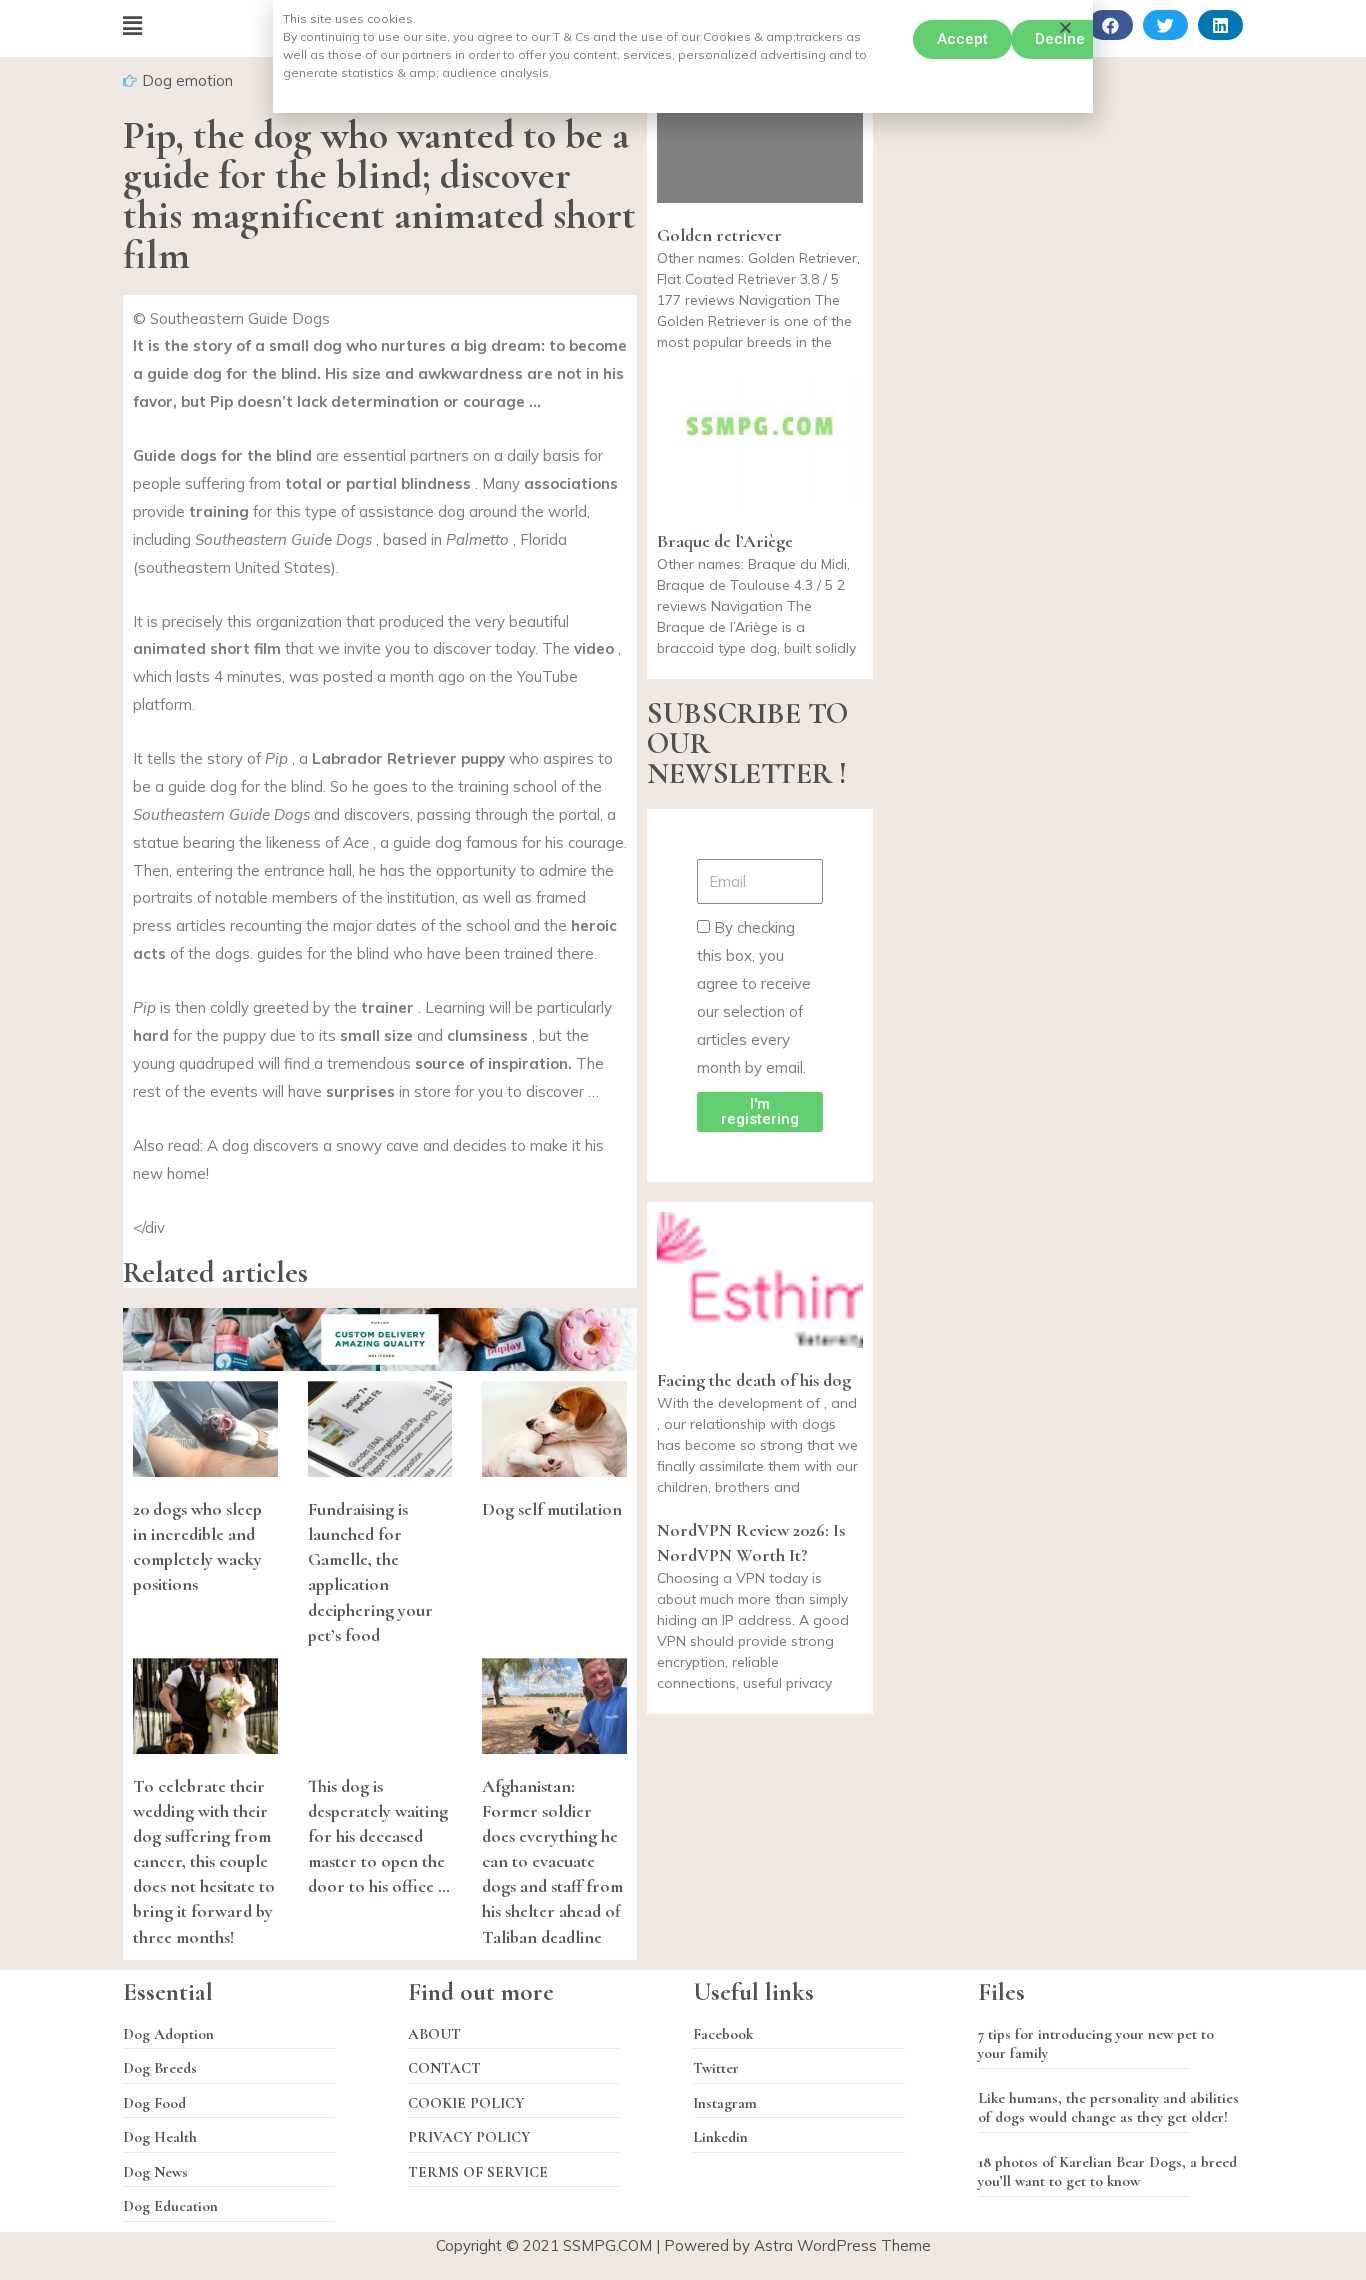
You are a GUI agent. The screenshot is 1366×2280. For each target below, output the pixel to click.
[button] (962, 39)
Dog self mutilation (552, 1509)
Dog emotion (187, 80)
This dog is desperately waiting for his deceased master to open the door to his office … (379, 1836)
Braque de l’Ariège (725, 541)
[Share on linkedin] (1220, 25)
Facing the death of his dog (754, 1380)
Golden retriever (719, 235)
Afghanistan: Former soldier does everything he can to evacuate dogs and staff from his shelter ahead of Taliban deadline (552, 1861)
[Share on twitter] (1165, 25)
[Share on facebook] (1110, 25)
